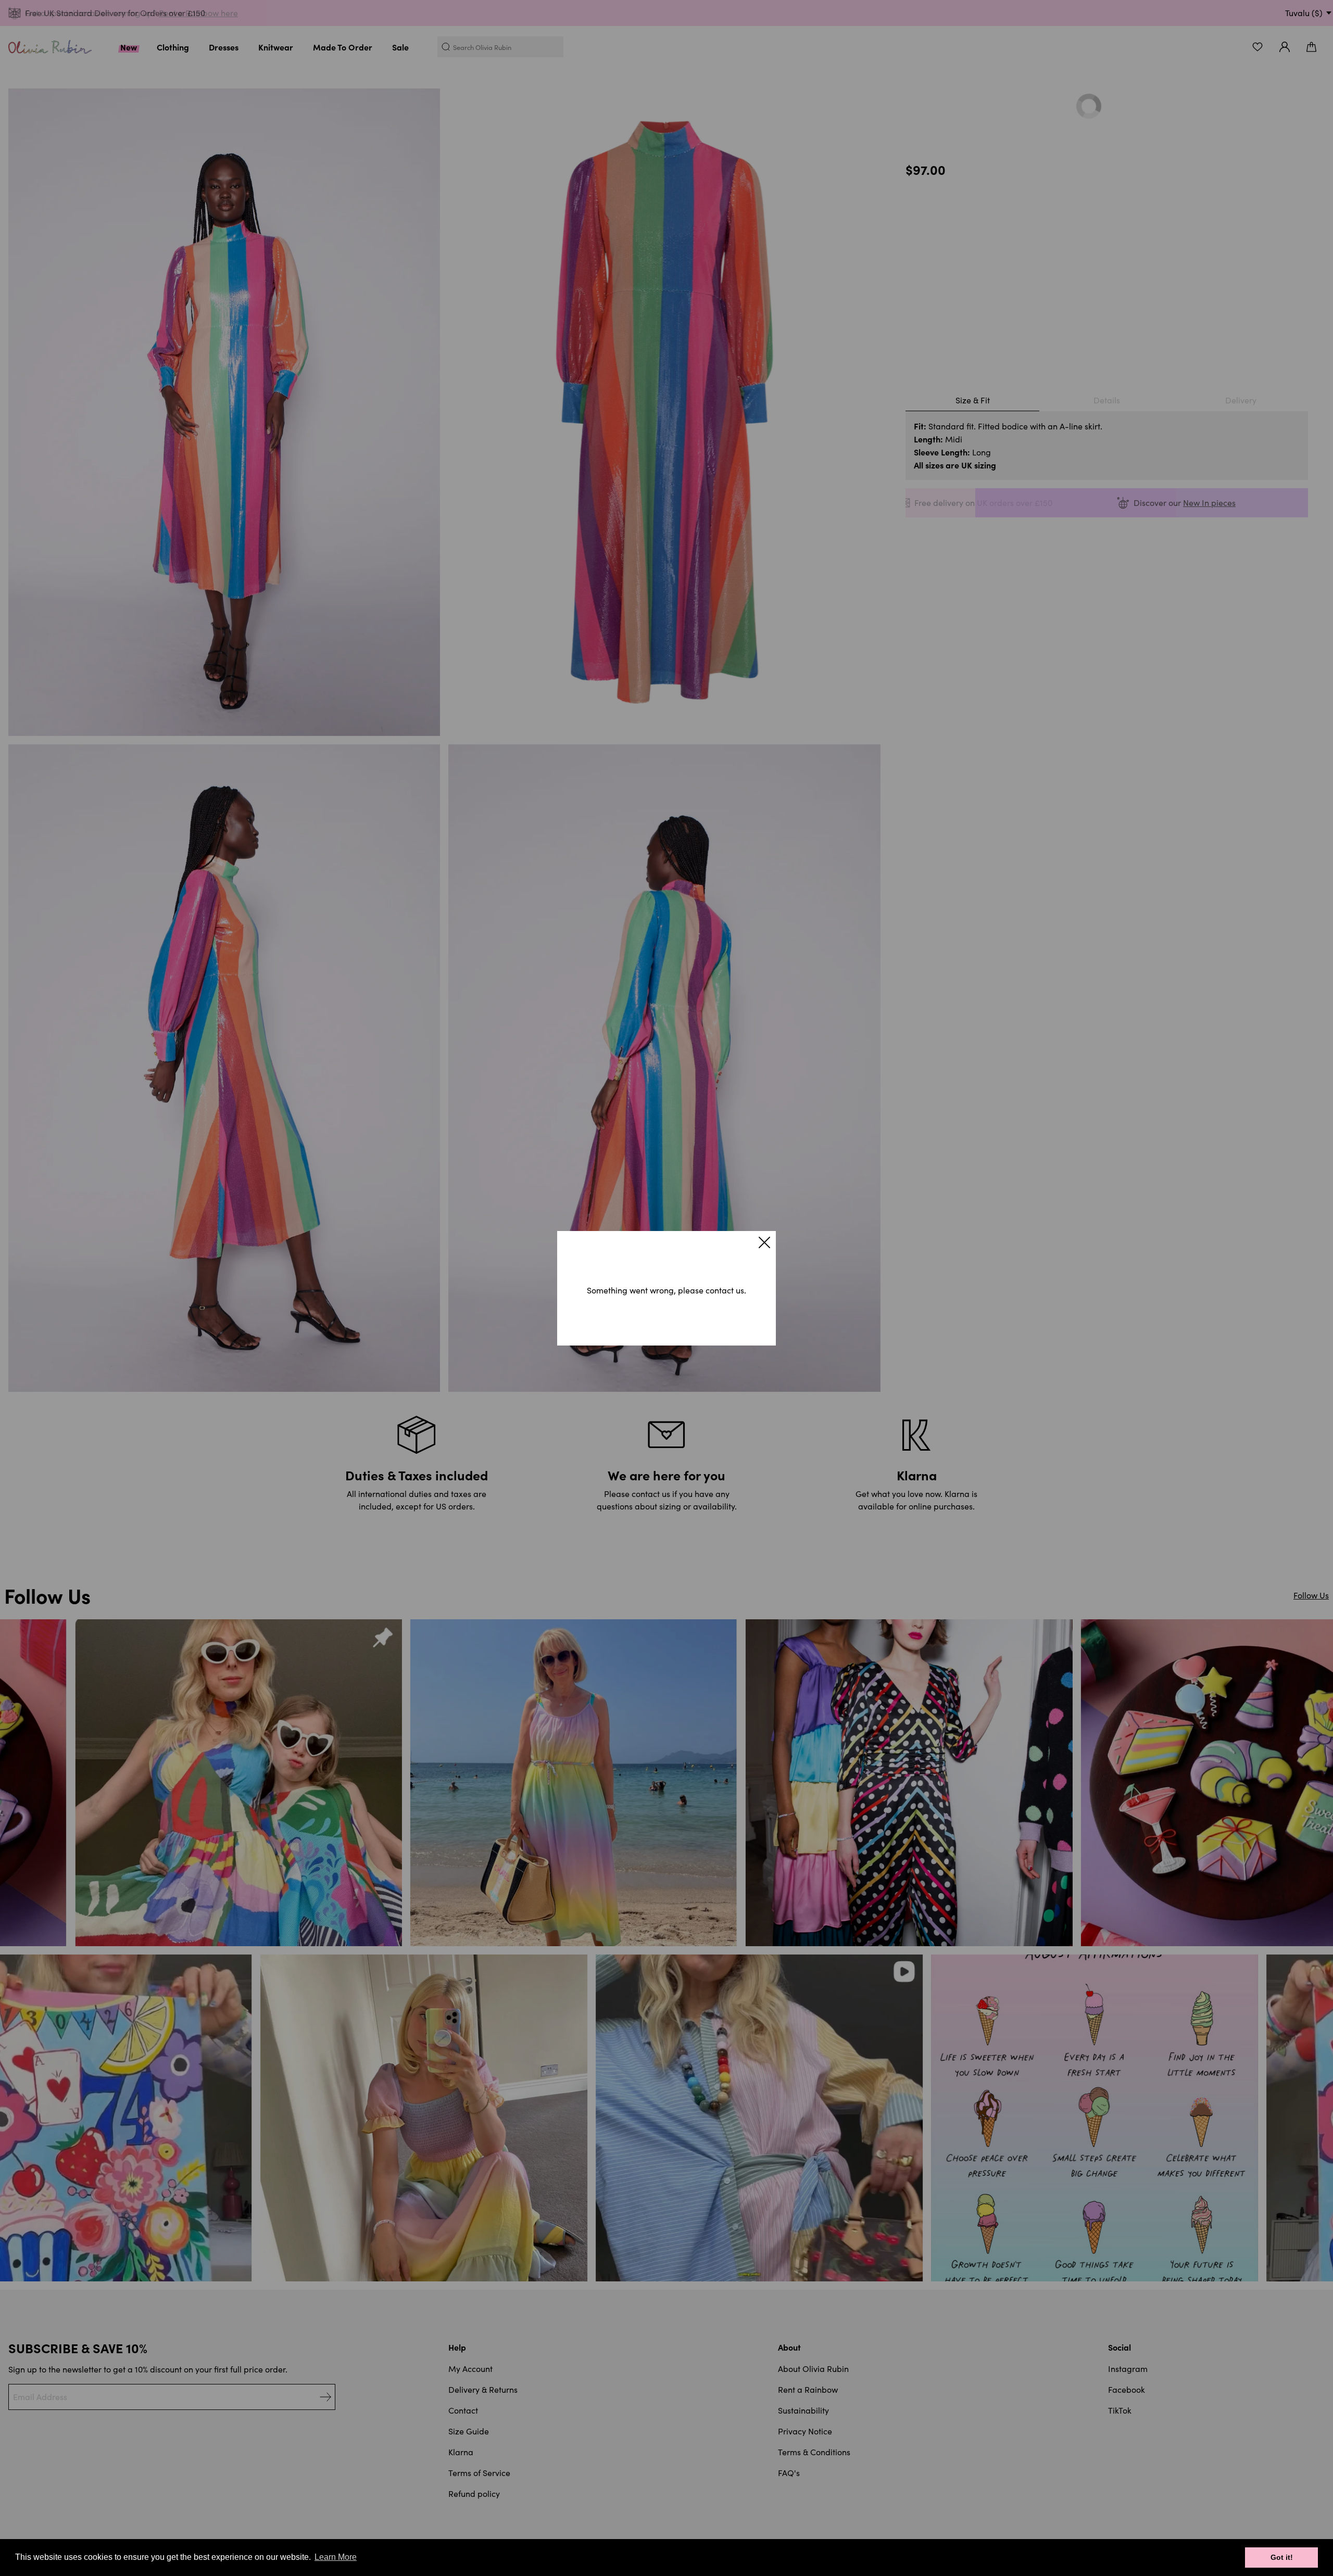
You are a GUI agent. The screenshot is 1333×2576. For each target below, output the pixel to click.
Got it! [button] (1282, 2557)
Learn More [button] (336, 2557)
